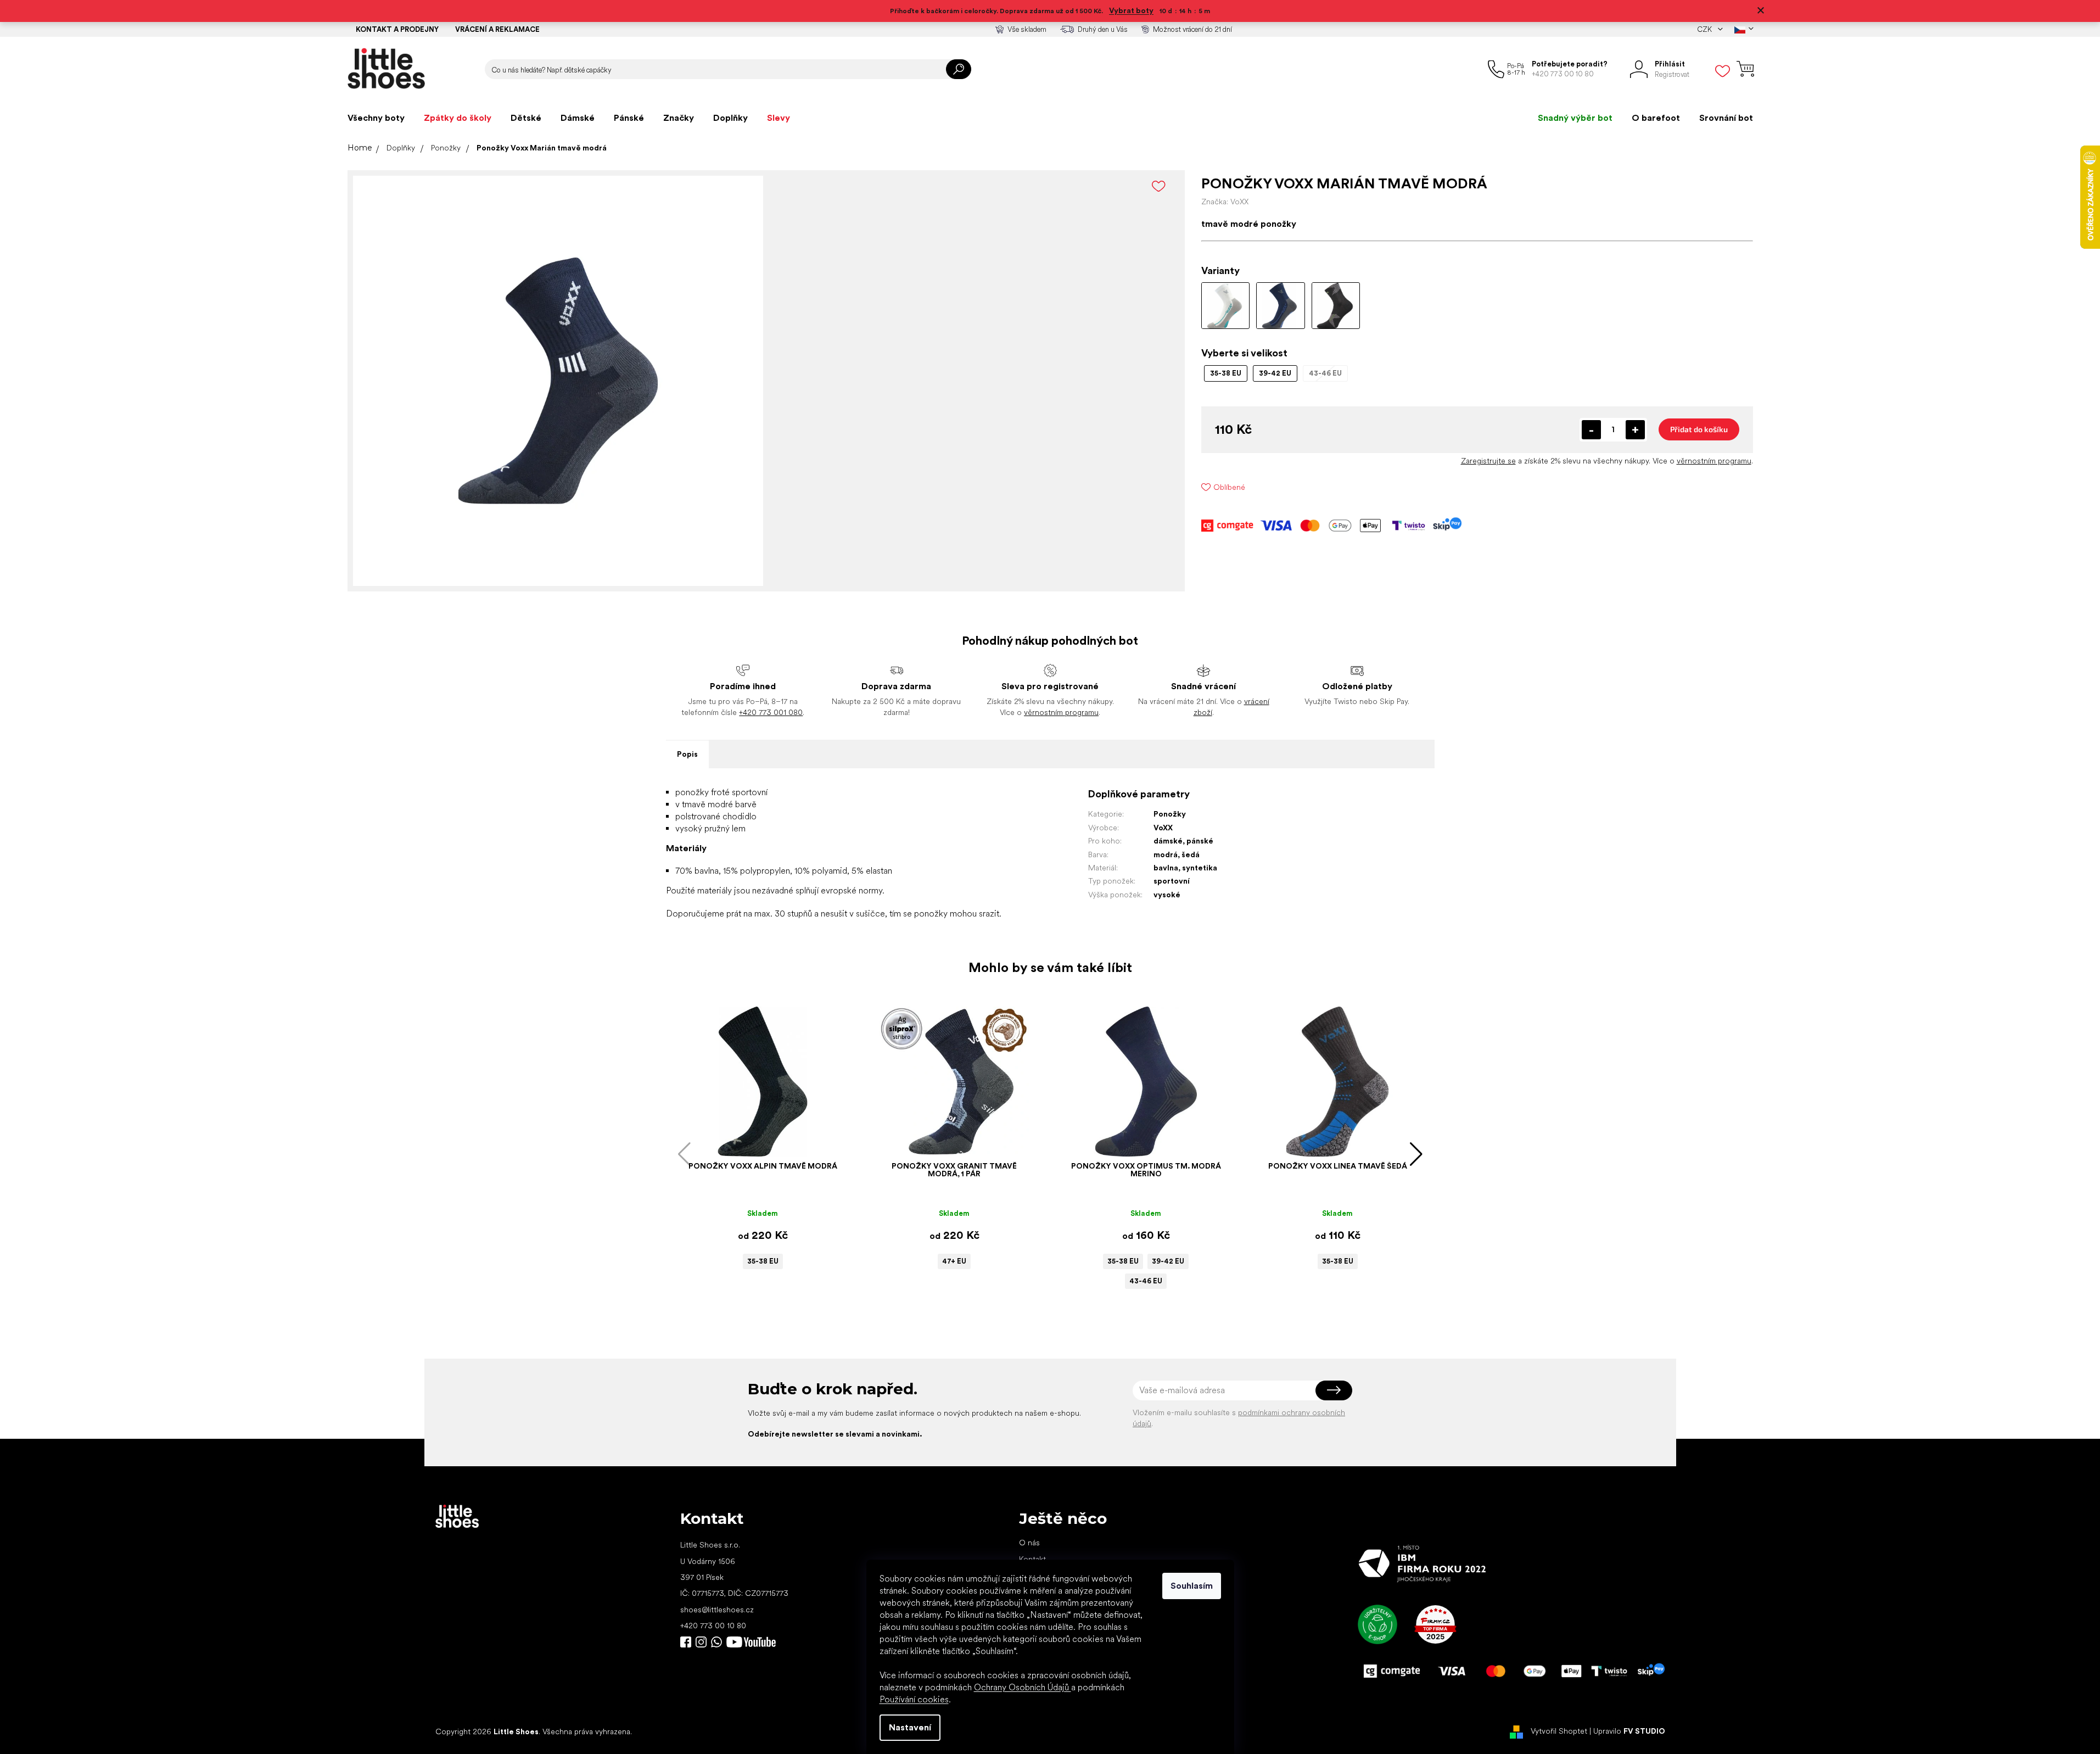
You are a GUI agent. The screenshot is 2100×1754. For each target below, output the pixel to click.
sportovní (1172, 881)
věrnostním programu (1714, 461)
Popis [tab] (687, 754)
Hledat (959, 69)
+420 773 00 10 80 (713, 1625)
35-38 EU (763, 1261)
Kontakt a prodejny (397, 29)
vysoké (1167, 895)
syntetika (1200, 868)
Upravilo (1629, 1731)
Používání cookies (914, 1699)
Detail (757, 1140)
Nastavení (910, 1727)
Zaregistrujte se (1488, 461)
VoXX (1163, 828)
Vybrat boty (1131, 10)
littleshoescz (701, 1642)
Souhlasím (1192, 1586)
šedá (1191, 854)
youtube (751, 1642)
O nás (1029, 1543)
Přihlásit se (1334, 1390)
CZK (1705, 29)
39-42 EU (1168, 1261)
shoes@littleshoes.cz (717, 1610)
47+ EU (954, 1261)
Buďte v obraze (686, 1642)
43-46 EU (1146, 1281)
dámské (1168, 841)
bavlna (1166, 868)
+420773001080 (719, 1642)
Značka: (1225, 202)
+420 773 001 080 (771, 712)
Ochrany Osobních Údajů (1023, 1687)
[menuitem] (376, 118)
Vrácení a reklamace (497, 29)
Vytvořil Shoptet (1559, 1731)
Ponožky (1170, 814)
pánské (1200, 841)
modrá (1166, 854)
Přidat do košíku (1699, 429)
